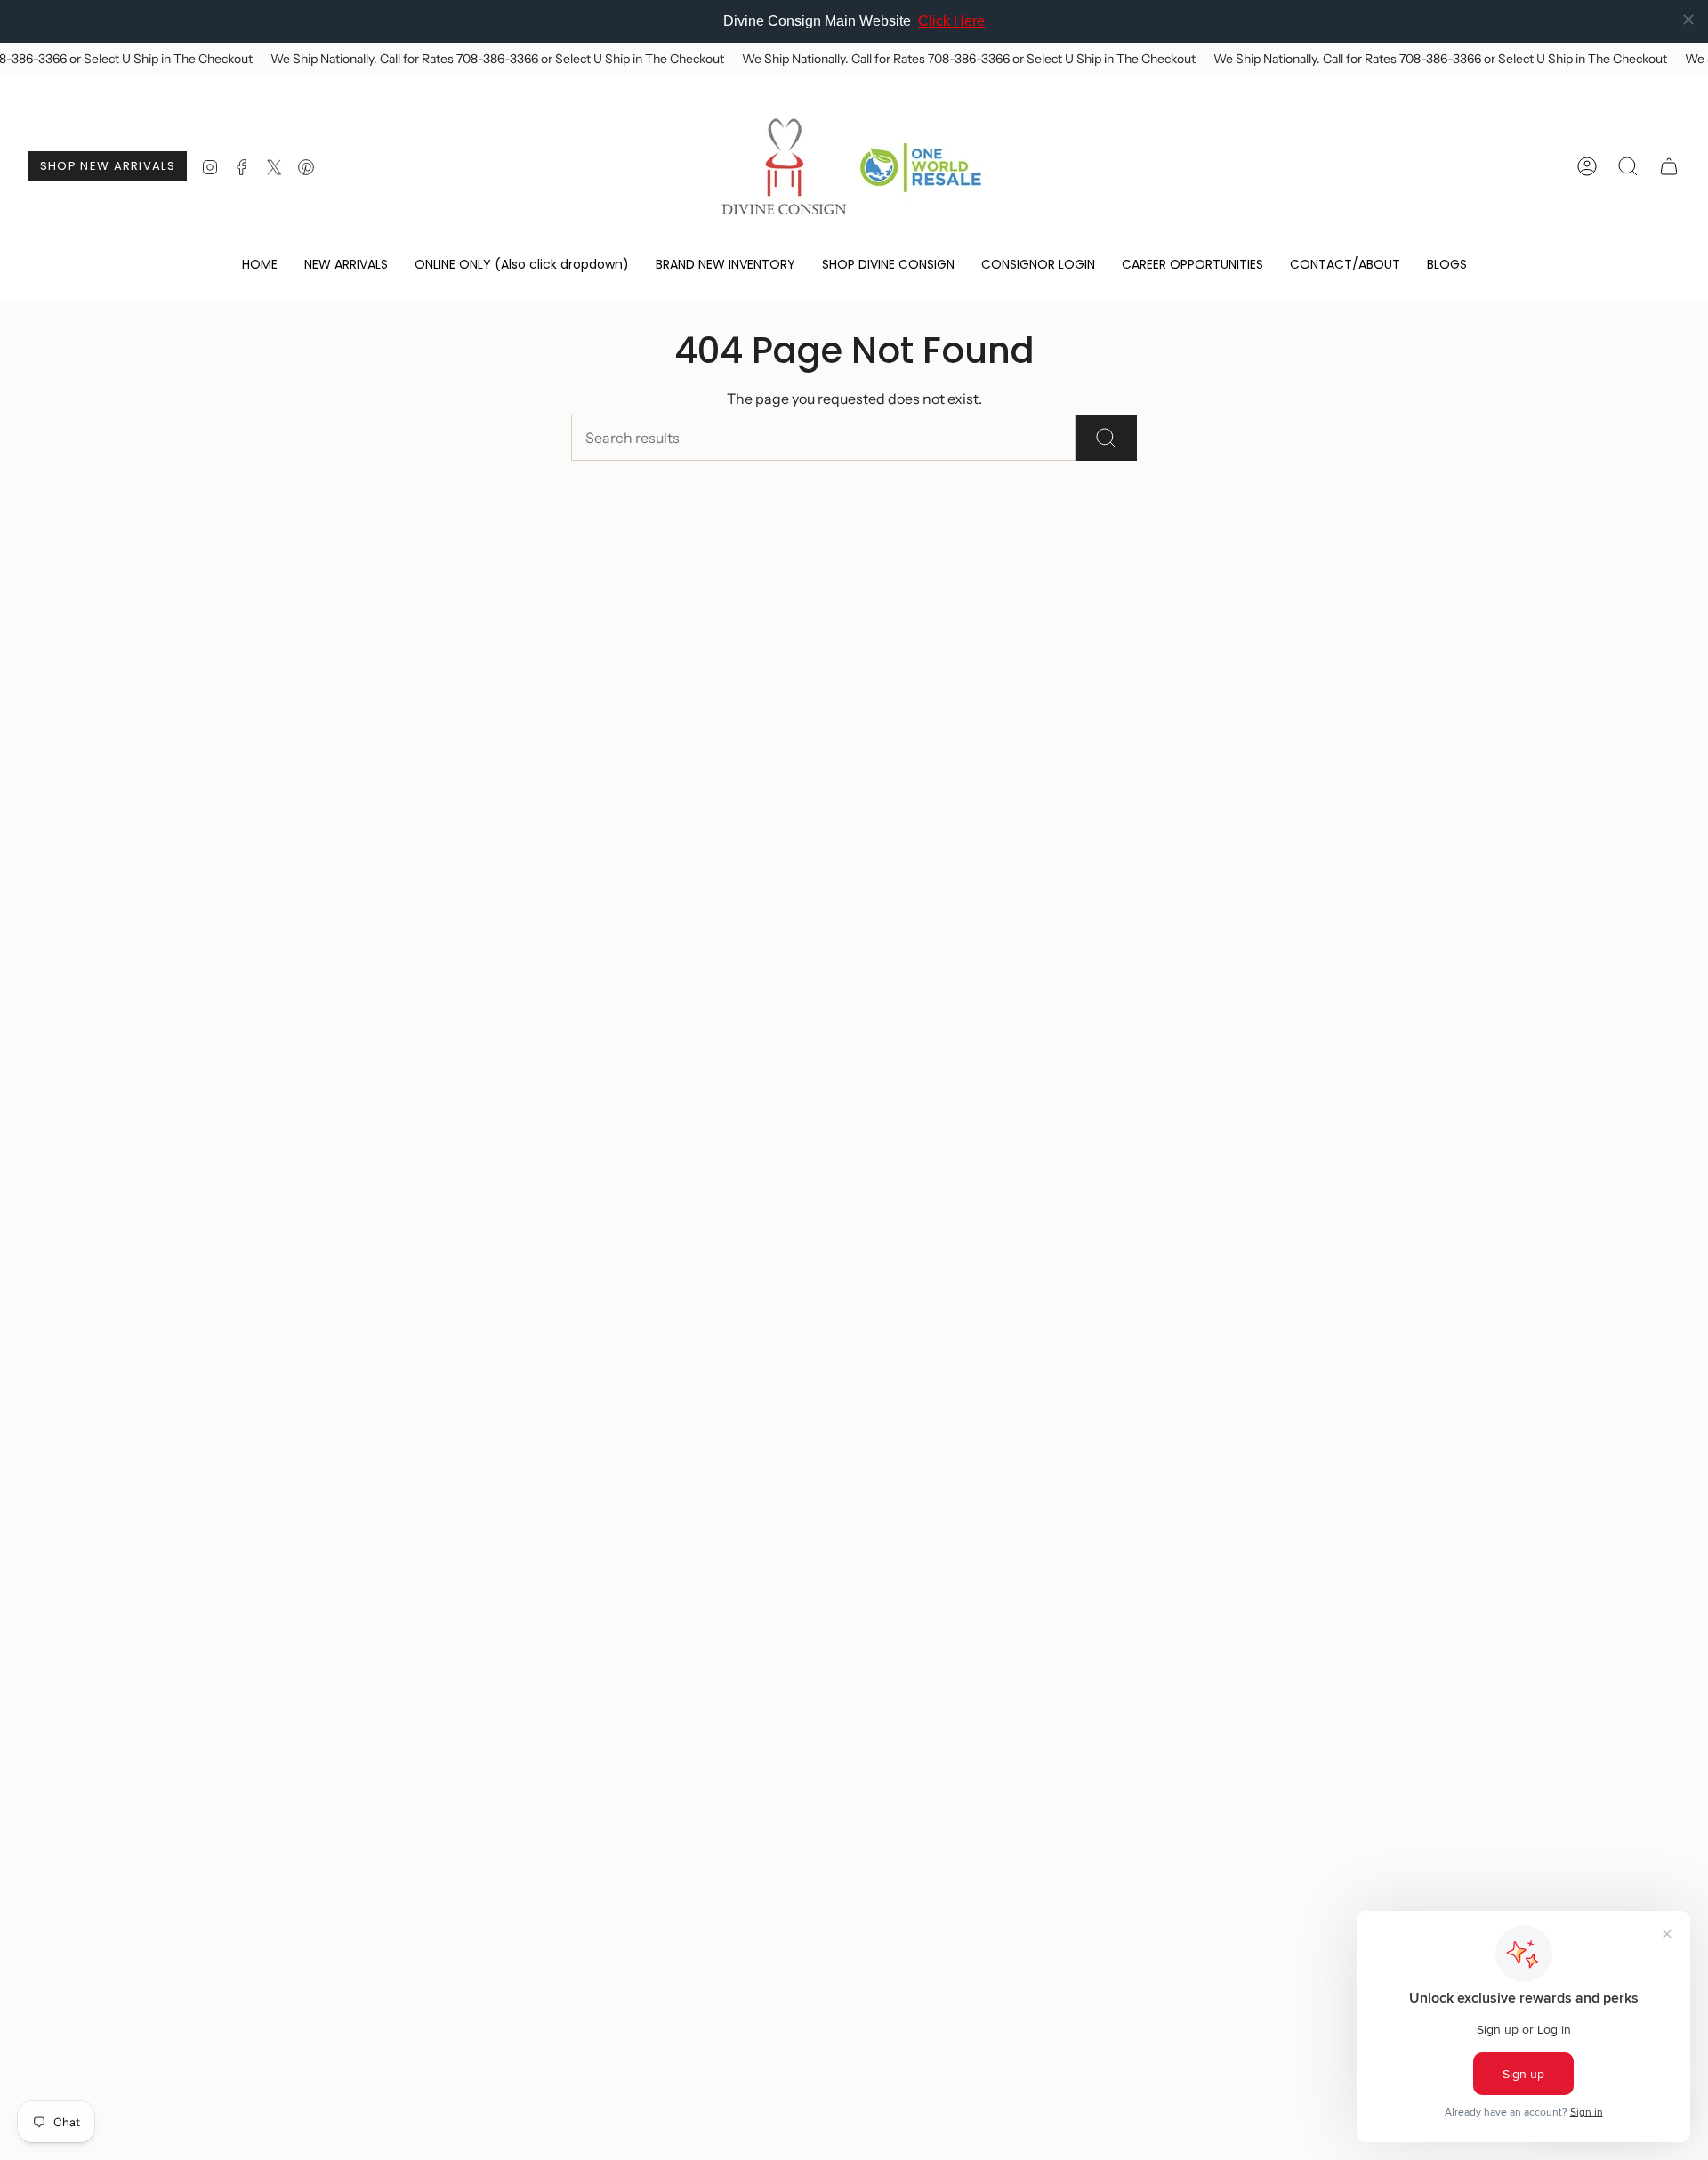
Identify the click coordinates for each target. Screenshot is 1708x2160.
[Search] (1106, 438)
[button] (522, 266)
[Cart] (1669, 166)
